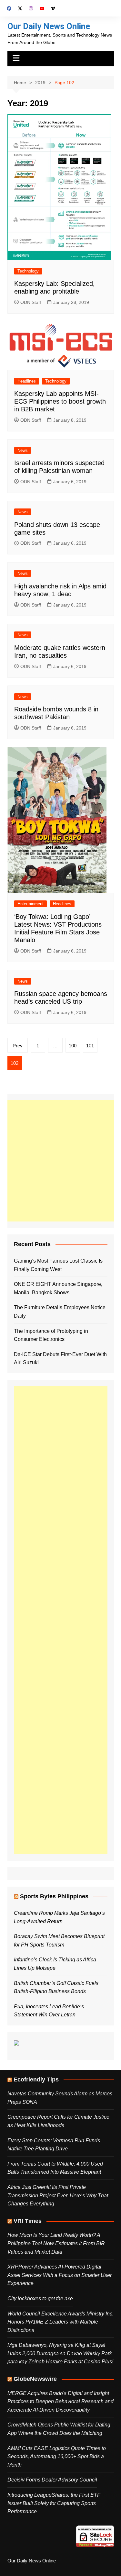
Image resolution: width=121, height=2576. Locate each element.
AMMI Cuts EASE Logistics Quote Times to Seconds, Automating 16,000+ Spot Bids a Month (57, 2457)
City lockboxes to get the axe (40, 2298)
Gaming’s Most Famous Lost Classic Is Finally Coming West (58, 1265)
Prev (18, 1046)
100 (73, 1046)
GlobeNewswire (35, 2379)
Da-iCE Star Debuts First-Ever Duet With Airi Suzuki (60, 1359)
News (23, 450)
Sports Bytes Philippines (54, 1896)
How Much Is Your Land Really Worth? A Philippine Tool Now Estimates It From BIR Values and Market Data (56, 2243)
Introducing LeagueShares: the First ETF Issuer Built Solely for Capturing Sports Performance (54, 2503)
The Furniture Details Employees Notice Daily (60, 1312)
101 (90, 1046)
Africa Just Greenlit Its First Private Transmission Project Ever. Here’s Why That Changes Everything (58, 2195)
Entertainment (30, 904)
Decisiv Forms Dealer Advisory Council (52, 2480)
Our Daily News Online (49, 26)
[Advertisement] (60, 1161)
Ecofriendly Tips (36, 2080)
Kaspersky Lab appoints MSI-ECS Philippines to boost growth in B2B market (60, 401)
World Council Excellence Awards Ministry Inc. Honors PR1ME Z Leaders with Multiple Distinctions (60, 2322)
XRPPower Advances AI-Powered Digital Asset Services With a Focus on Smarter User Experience (60, 2275)
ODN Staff (31, 302)
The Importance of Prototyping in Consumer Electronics (51, 1335)
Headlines (27, 381)
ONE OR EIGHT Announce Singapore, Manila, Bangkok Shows (58, 1288)
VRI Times (28, 2221)
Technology (28, 271)
